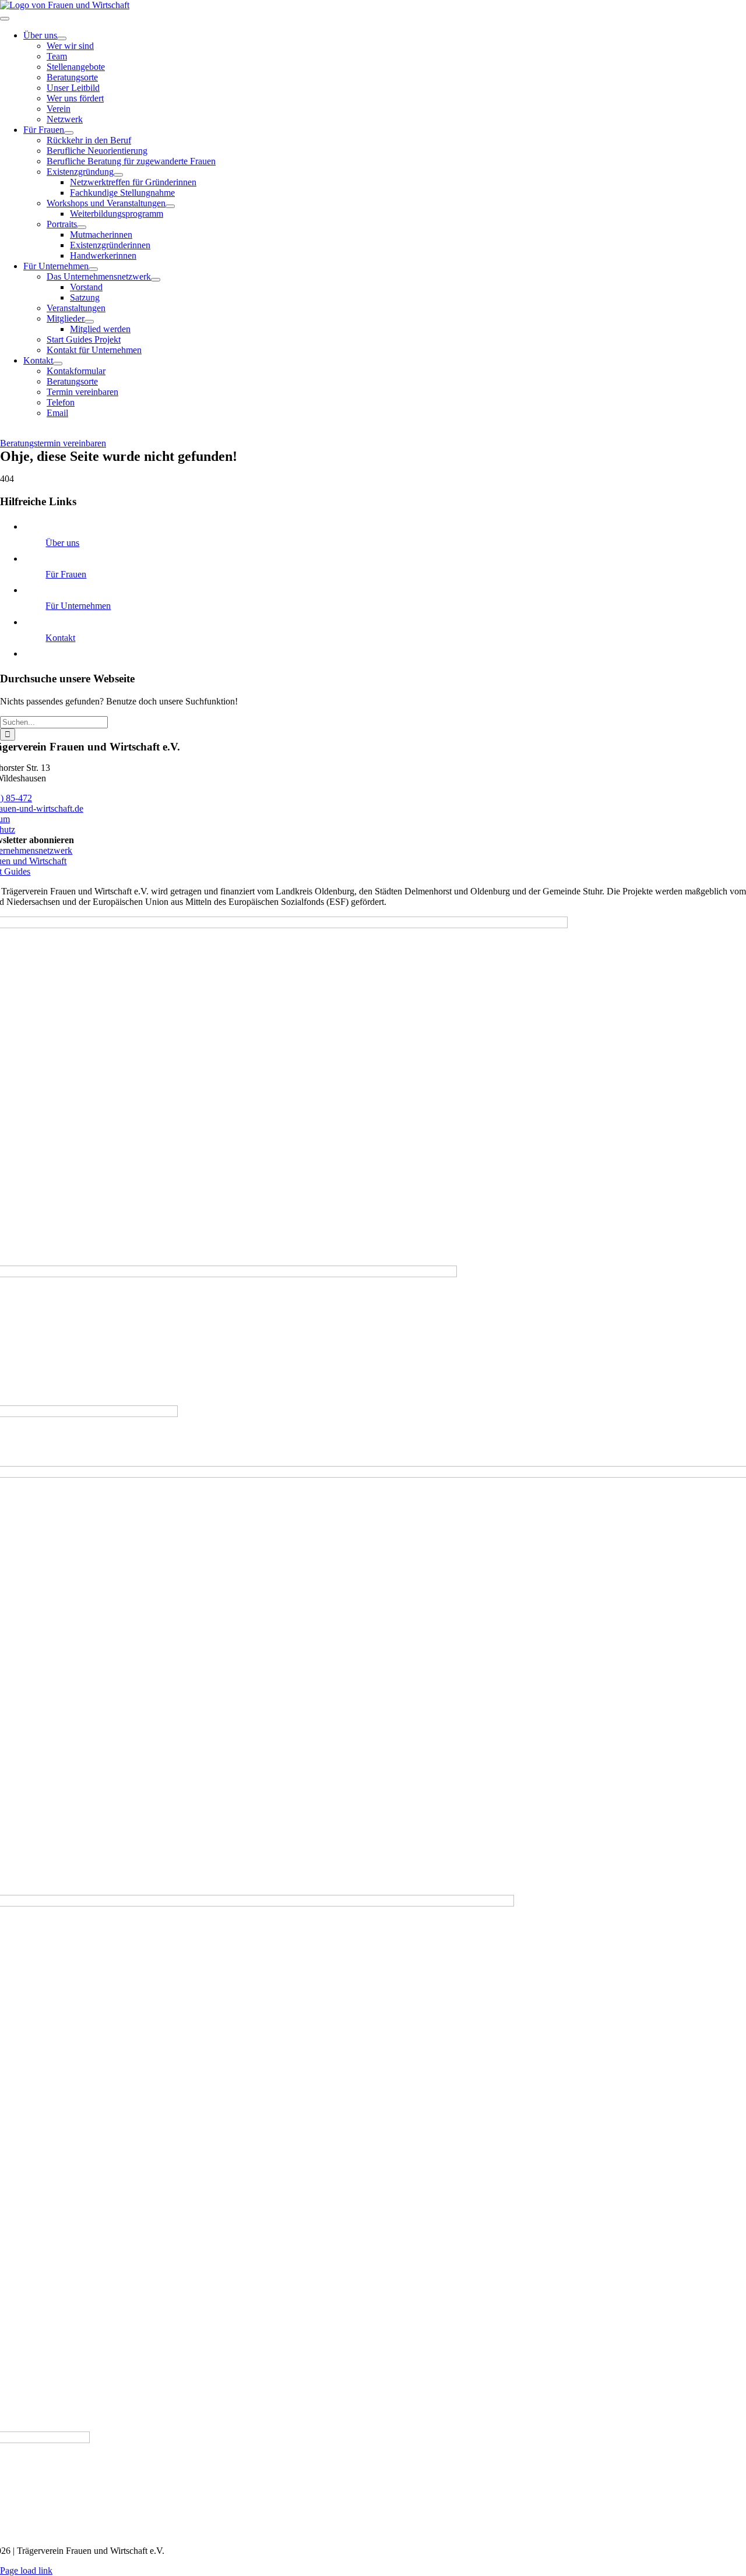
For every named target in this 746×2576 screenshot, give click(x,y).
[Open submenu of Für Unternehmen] (93, 269)
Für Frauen (66, 574)
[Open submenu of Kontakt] (58, 364)
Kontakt (60, 638)
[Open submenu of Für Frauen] (69, 133)
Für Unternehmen (78, 606)
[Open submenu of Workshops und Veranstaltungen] (170, 206)
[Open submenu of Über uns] (62, 38)
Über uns (62, 543)
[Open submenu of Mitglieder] (89, 322)
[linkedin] (9, 433)
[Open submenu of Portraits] (82, 227)
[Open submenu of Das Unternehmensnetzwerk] (156, 280)
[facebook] (2, 433)
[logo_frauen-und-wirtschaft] (65, 5)
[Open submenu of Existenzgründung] (118, 175)
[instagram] (5, 433)
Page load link (26, 2570)
